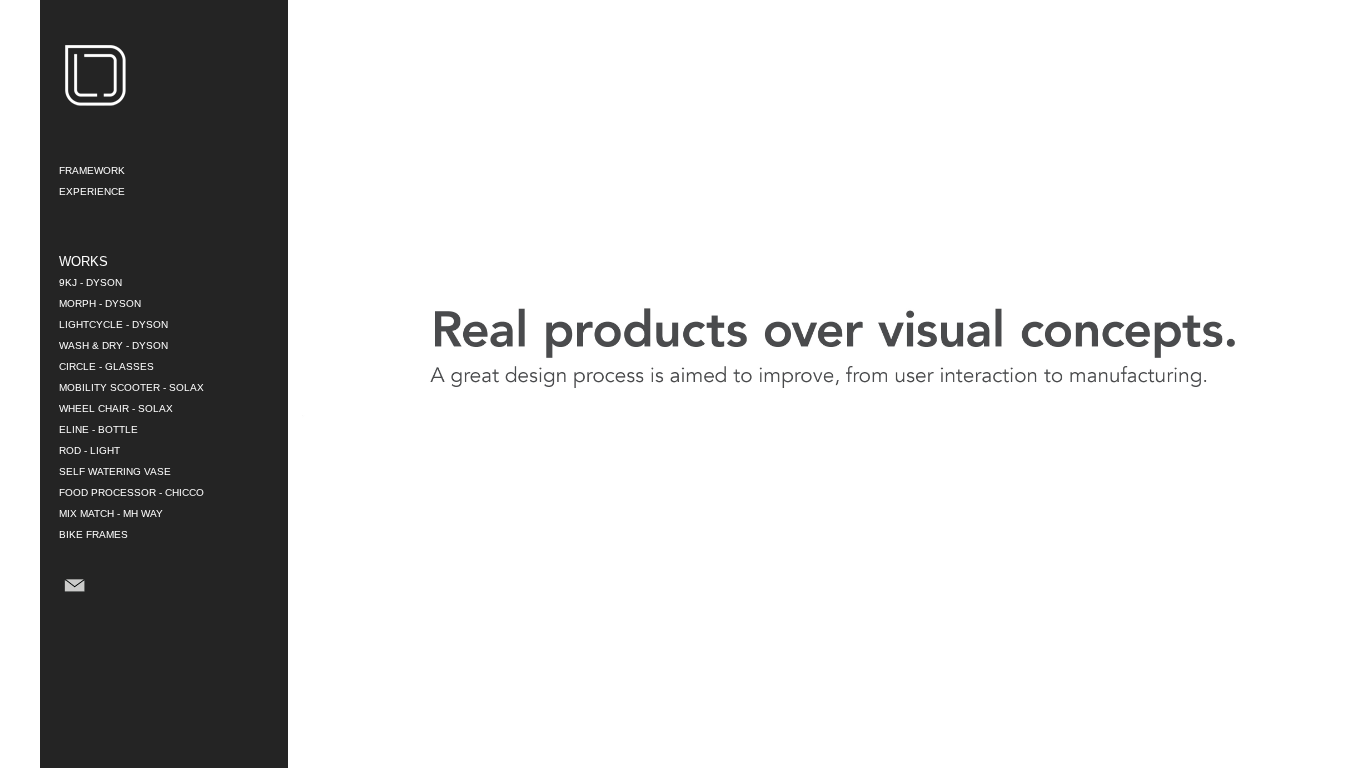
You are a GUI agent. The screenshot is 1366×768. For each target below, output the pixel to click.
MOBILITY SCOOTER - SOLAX (131, 387)
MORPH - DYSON (100, 303)
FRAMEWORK (92, 170)
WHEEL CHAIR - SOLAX (116, 408)
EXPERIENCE (92, 191)
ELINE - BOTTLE (98, 429)
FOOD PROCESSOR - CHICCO (131, 492)
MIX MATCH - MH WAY (111, 513)
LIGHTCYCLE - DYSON (113, 324)
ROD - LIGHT (89, 450)
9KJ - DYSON (90, 282)
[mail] (74, 601)
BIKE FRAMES (93, 534)
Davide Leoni (95, 75)
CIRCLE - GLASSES (106, 366)
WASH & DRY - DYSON (113, 345)
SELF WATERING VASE (115, 471)
